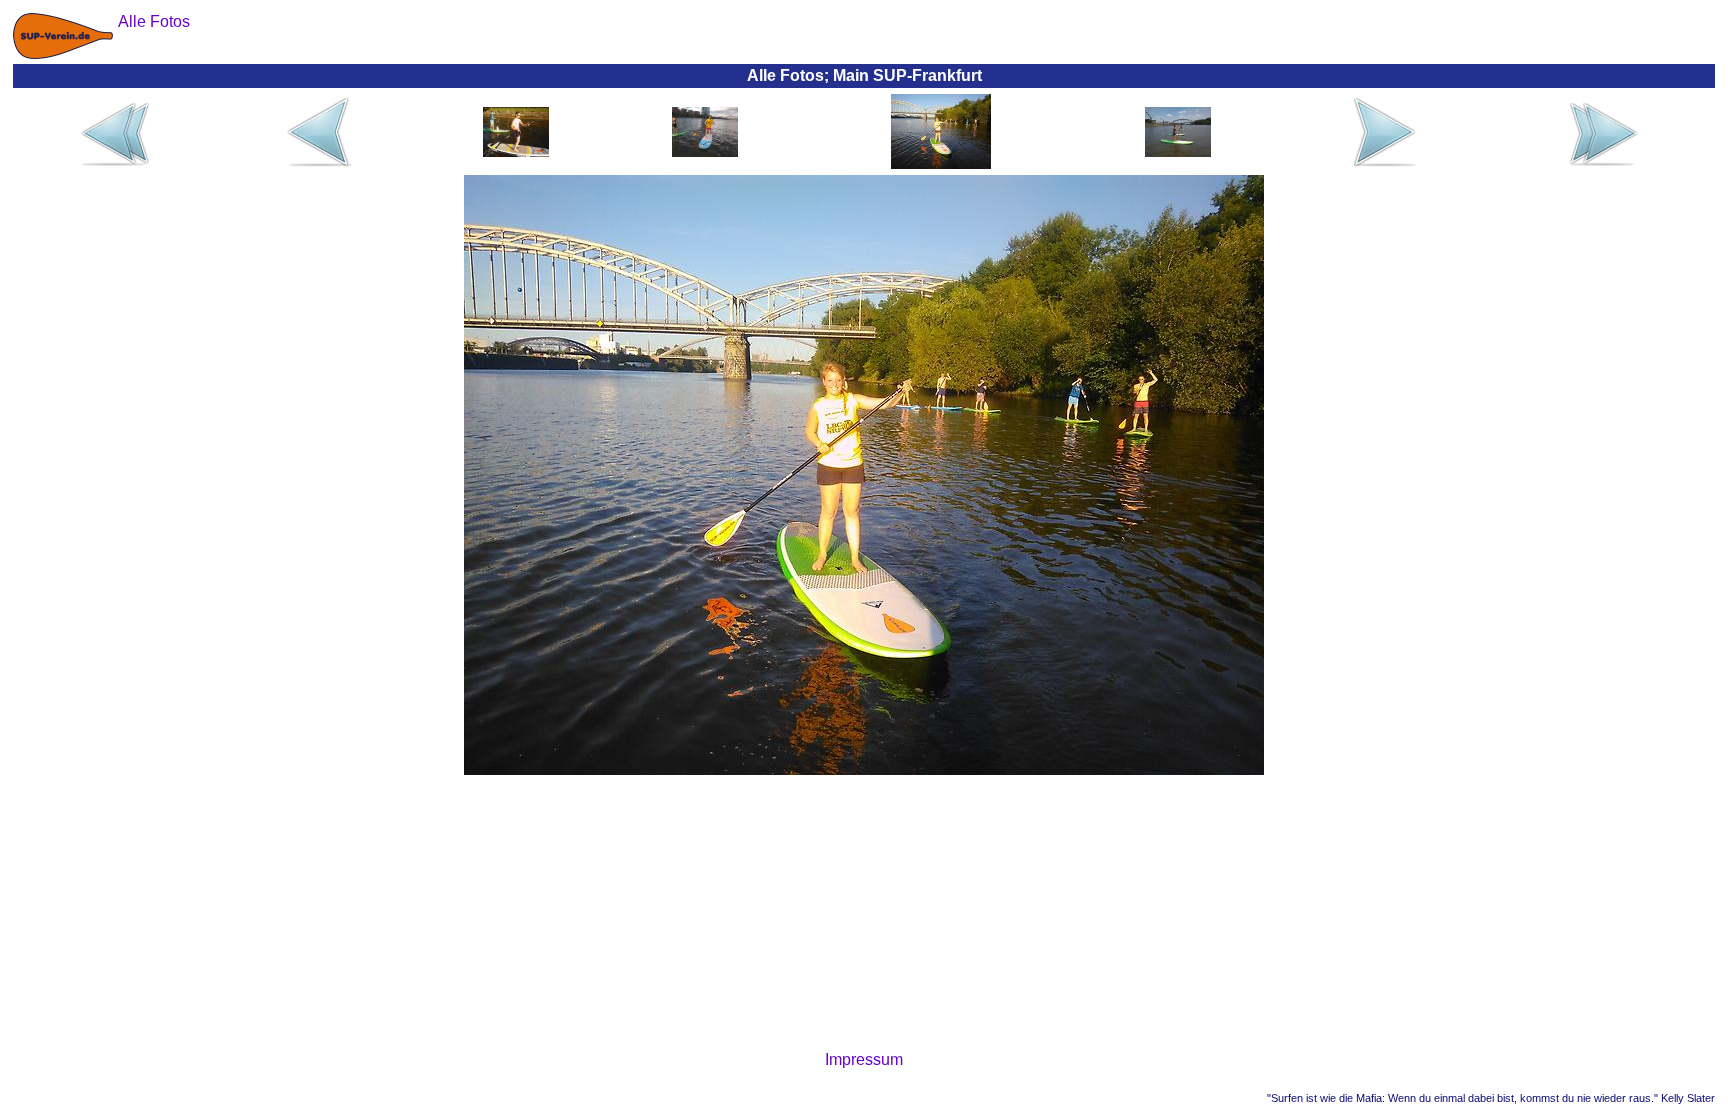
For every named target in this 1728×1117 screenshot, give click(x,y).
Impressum (864, 1059)
